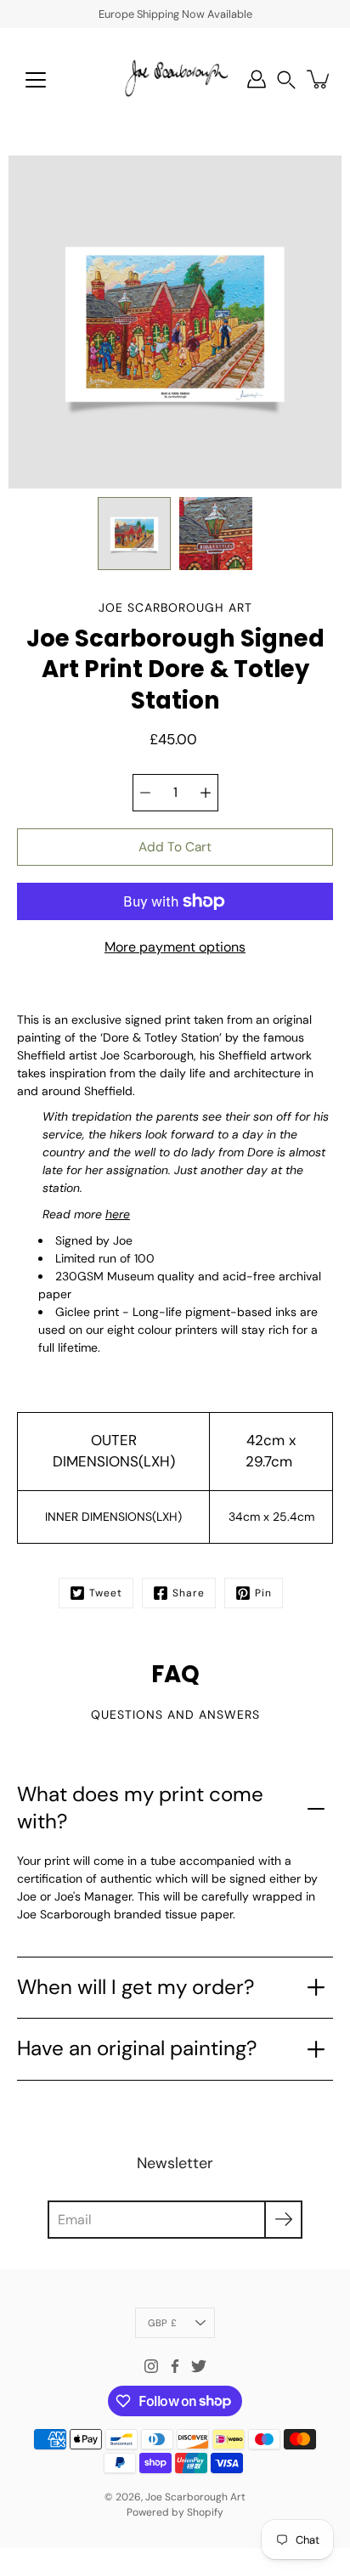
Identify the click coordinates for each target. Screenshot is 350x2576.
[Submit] (283, 2220)
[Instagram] (151, 2366)
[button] (286, 79)
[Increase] (206, 793)
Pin (263, 1593)
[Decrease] (145, 793)
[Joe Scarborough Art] (175, 79)
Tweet (106, 1593)
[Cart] (319, 79)
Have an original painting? (137, 2048)
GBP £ (162, 2323)
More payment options (175, 947)
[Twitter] (199, 2366)
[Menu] (36, 80)
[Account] (257, 79)
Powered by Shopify (175, 2512)
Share (189, 1593)
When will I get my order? (135, 1987)
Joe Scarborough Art (195, 2497)
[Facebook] (175, 2366)
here (118, 1214)
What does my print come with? (140, 1808)
